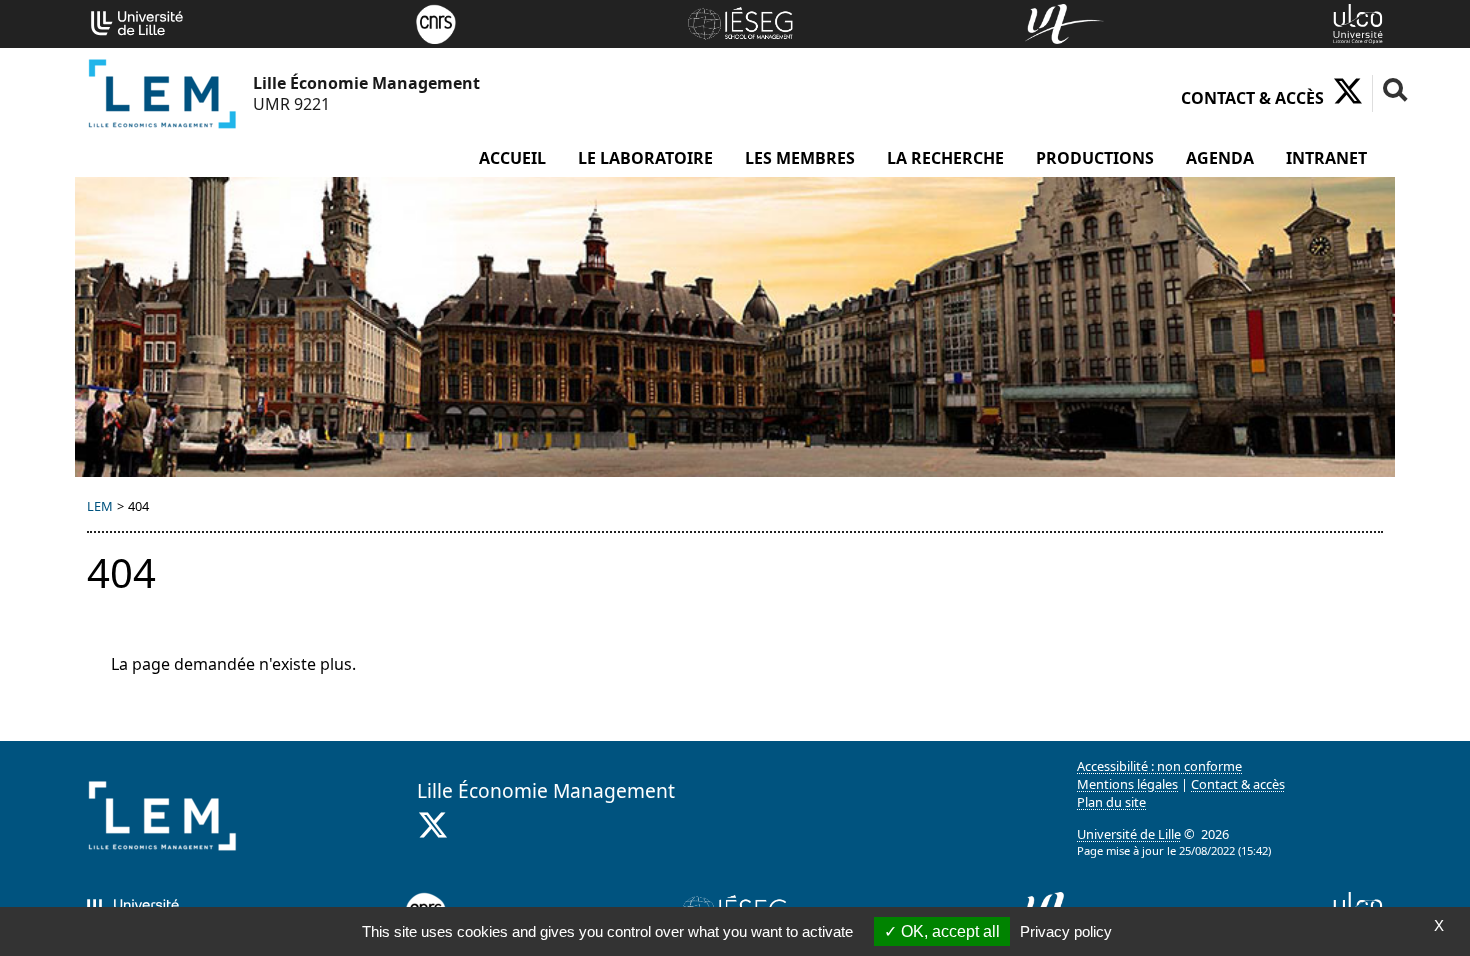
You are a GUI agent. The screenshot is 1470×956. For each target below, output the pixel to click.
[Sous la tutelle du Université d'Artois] (1064, 22)
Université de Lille (1129, 834)
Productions (1095, 158)
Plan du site (1111, 802)
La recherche (945, 158)
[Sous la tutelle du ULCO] (1358, 22)
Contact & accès (1252, 98)
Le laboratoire (645, 158)
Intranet (1326, 158)
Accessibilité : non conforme (1159, 766)
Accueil (512, 158)
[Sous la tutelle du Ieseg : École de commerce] (740, 22)
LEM (100, 506)
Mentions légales (1127, 784)
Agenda (1220, 158)
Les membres (800, 158)
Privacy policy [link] (1066, 931)
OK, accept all (948, 931)
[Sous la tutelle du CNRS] (436, 22)
